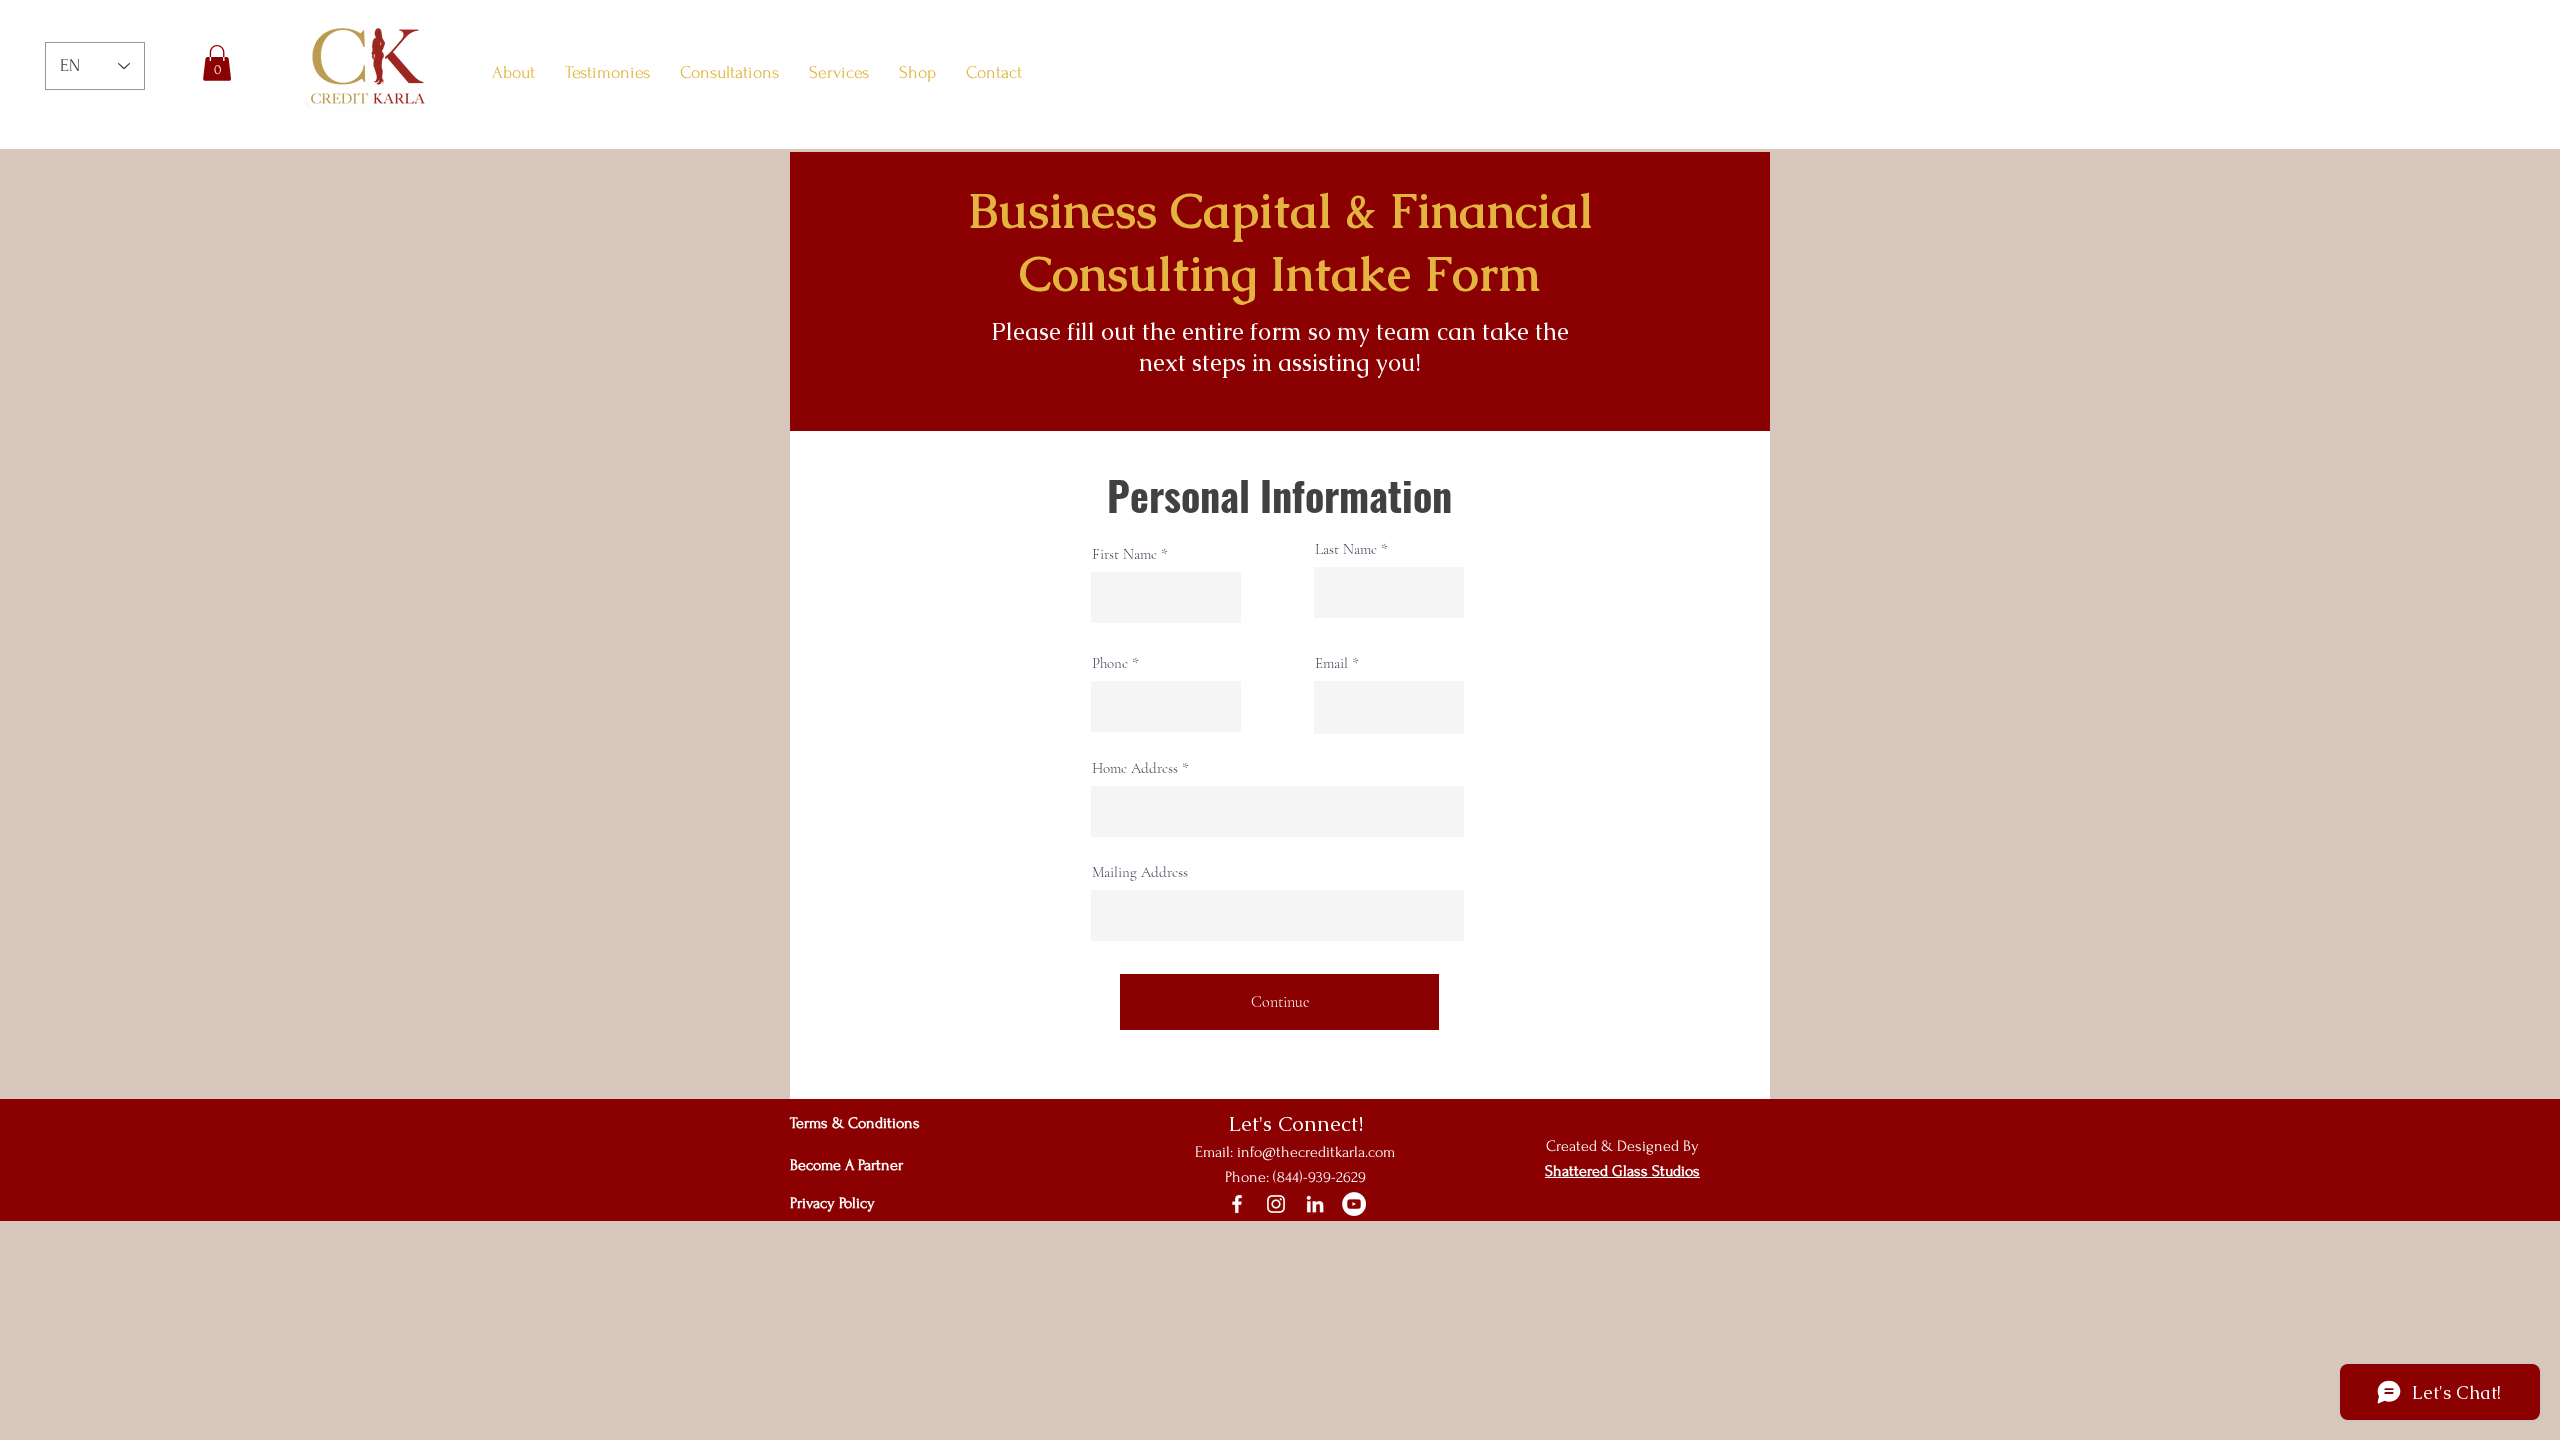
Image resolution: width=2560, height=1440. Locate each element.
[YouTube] (1354, 1204)
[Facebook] (1237, 1204)
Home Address (1135, 768)
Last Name (1346, 549)
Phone (1110, 663)
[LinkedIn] (1315, 1204)
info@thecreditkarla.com (1316, 1152)
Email (1331, 663)
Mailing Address (1140, 872)
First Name (1124, 554)
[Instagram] (1276, 1204)
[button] (217, 63)
